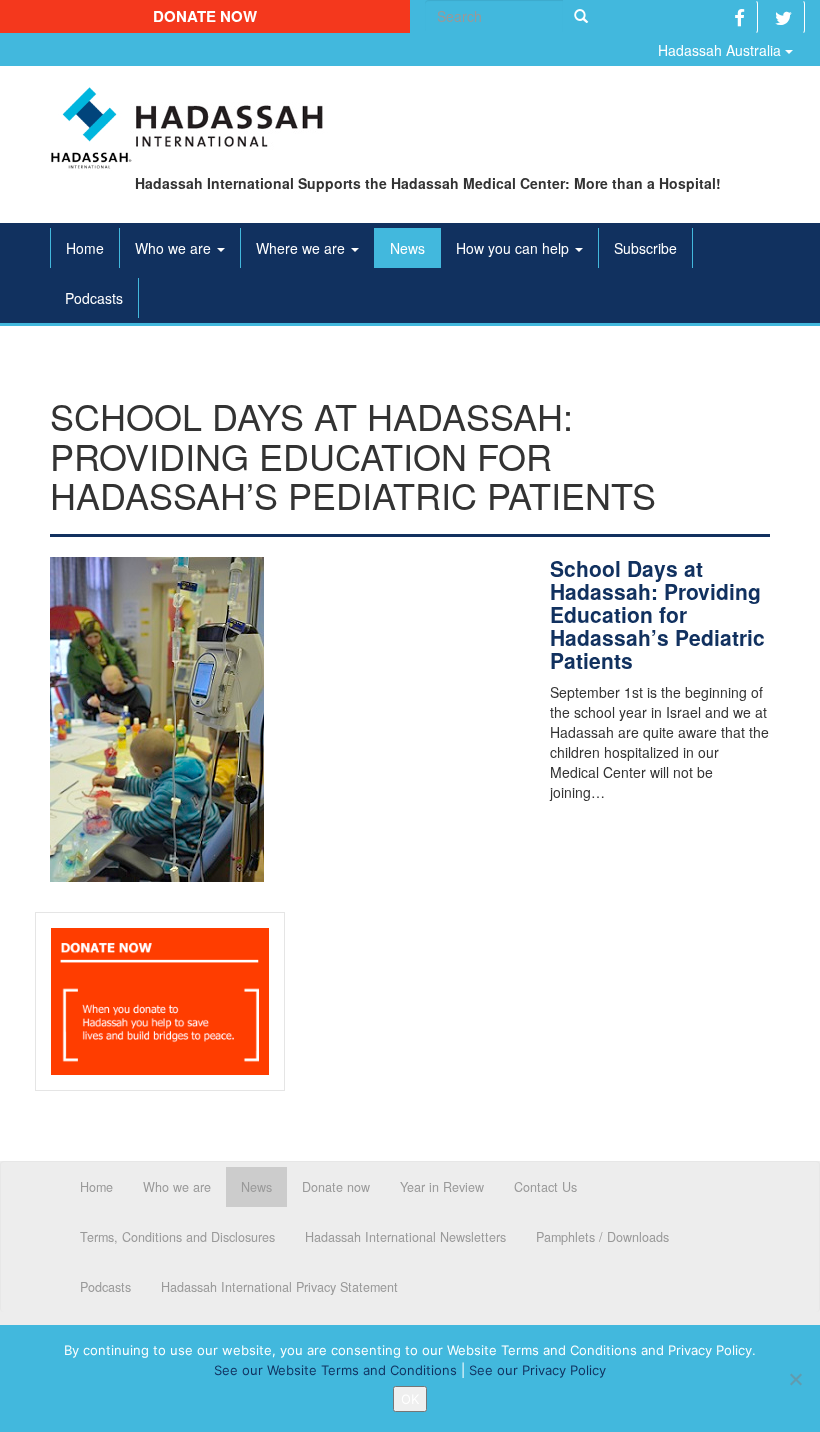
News (407, 248)
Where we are (302, 248)
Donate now (205, 16)
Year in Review (442, 1187)
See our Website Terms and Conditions (335, 1370)
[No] (795, 1379)
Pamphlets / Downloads (602, 1237)
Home (85, 248)
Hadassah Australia (721, 50)
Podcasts (94, 298)
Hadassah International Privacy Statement (279, 1287)
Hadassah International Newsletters (405, 1237)
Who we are (175, 248)
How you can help (514, 248)
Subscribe (645, 248)
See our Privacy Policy (537, 1370)
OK (410, 1399)
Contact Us (545, 1187)
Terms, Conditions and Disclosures (177, 1237)
